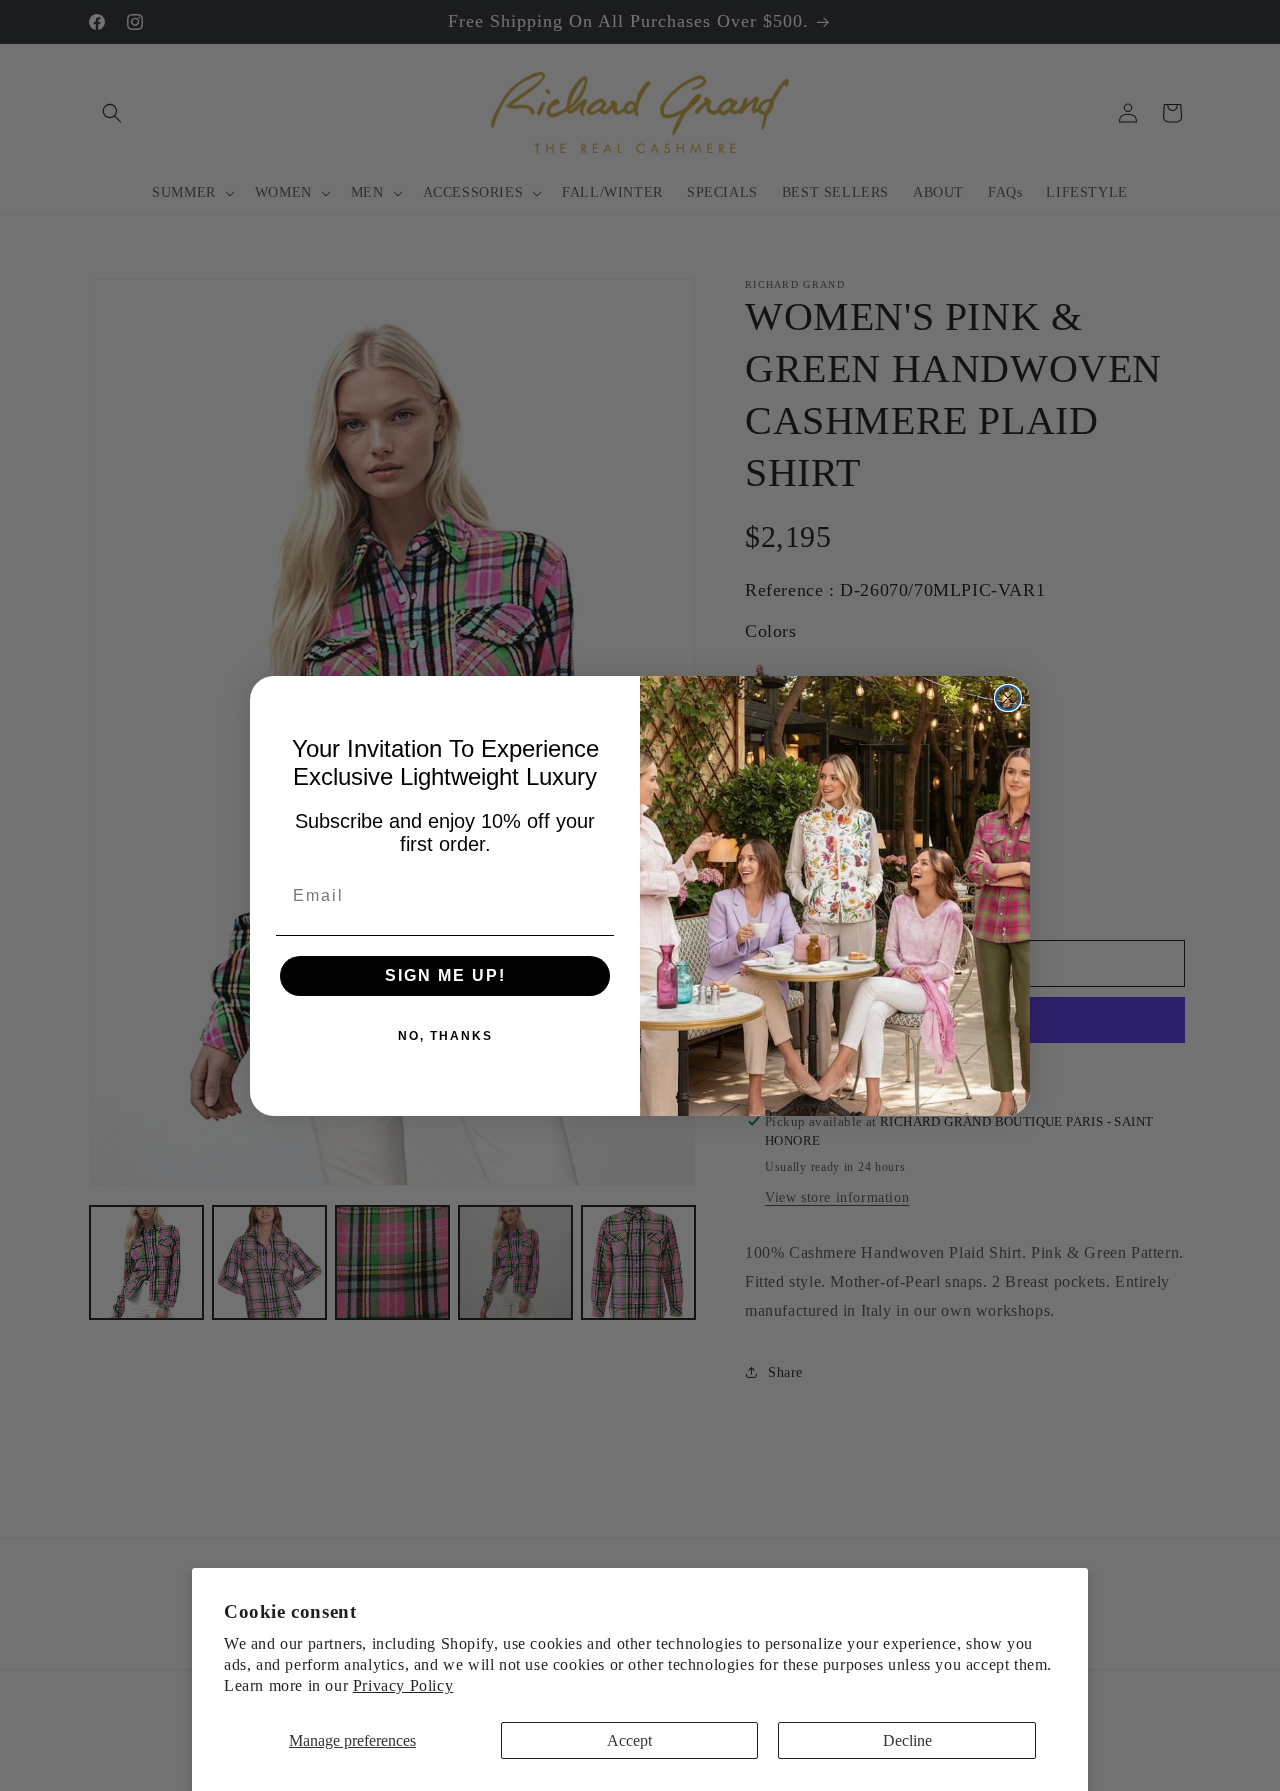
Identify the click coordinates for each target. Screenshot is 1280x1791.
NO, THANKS (445, 1036)
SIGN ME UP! (445, 975)
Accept (629, 1740)
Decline (907, 1740)
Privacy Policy (403, 1685)
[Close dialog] (1008, 698)
